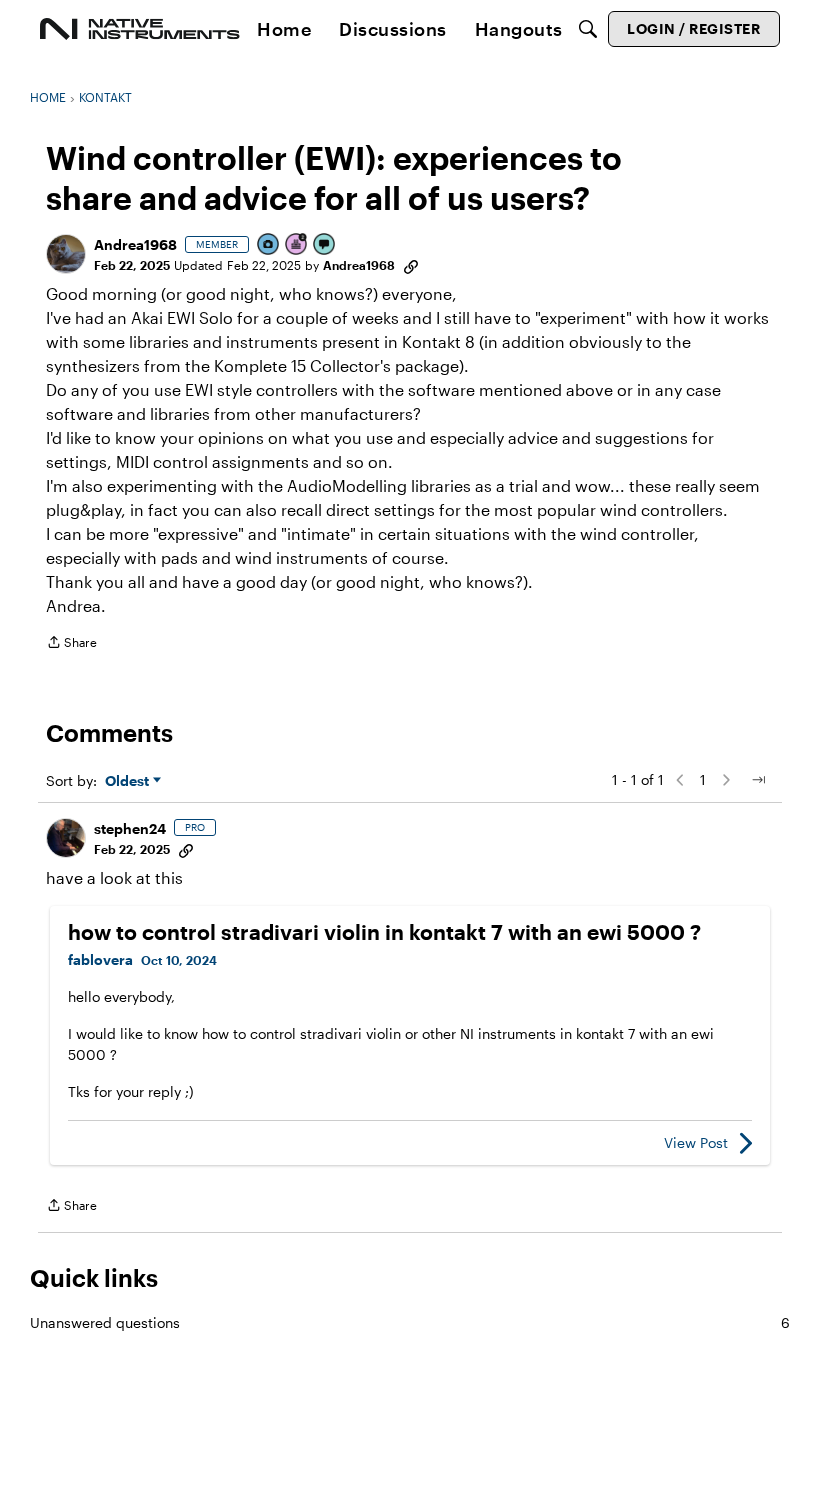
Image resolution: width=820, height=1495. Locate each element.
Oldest (129, 781)
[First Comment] (325, 245)
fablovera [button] (100, 959)
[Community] (140, 29)
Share (71, 644)
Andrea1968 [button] (135, 244)
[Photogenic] (269, 245)
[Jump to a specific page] (758, 780)
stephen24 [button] (130, 828)
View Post (696, 1142)
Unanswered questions (410, 1322)
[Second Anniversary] (297, 245)
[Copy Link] (411, 265)
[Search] (588, 29)
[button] (66, 254)
